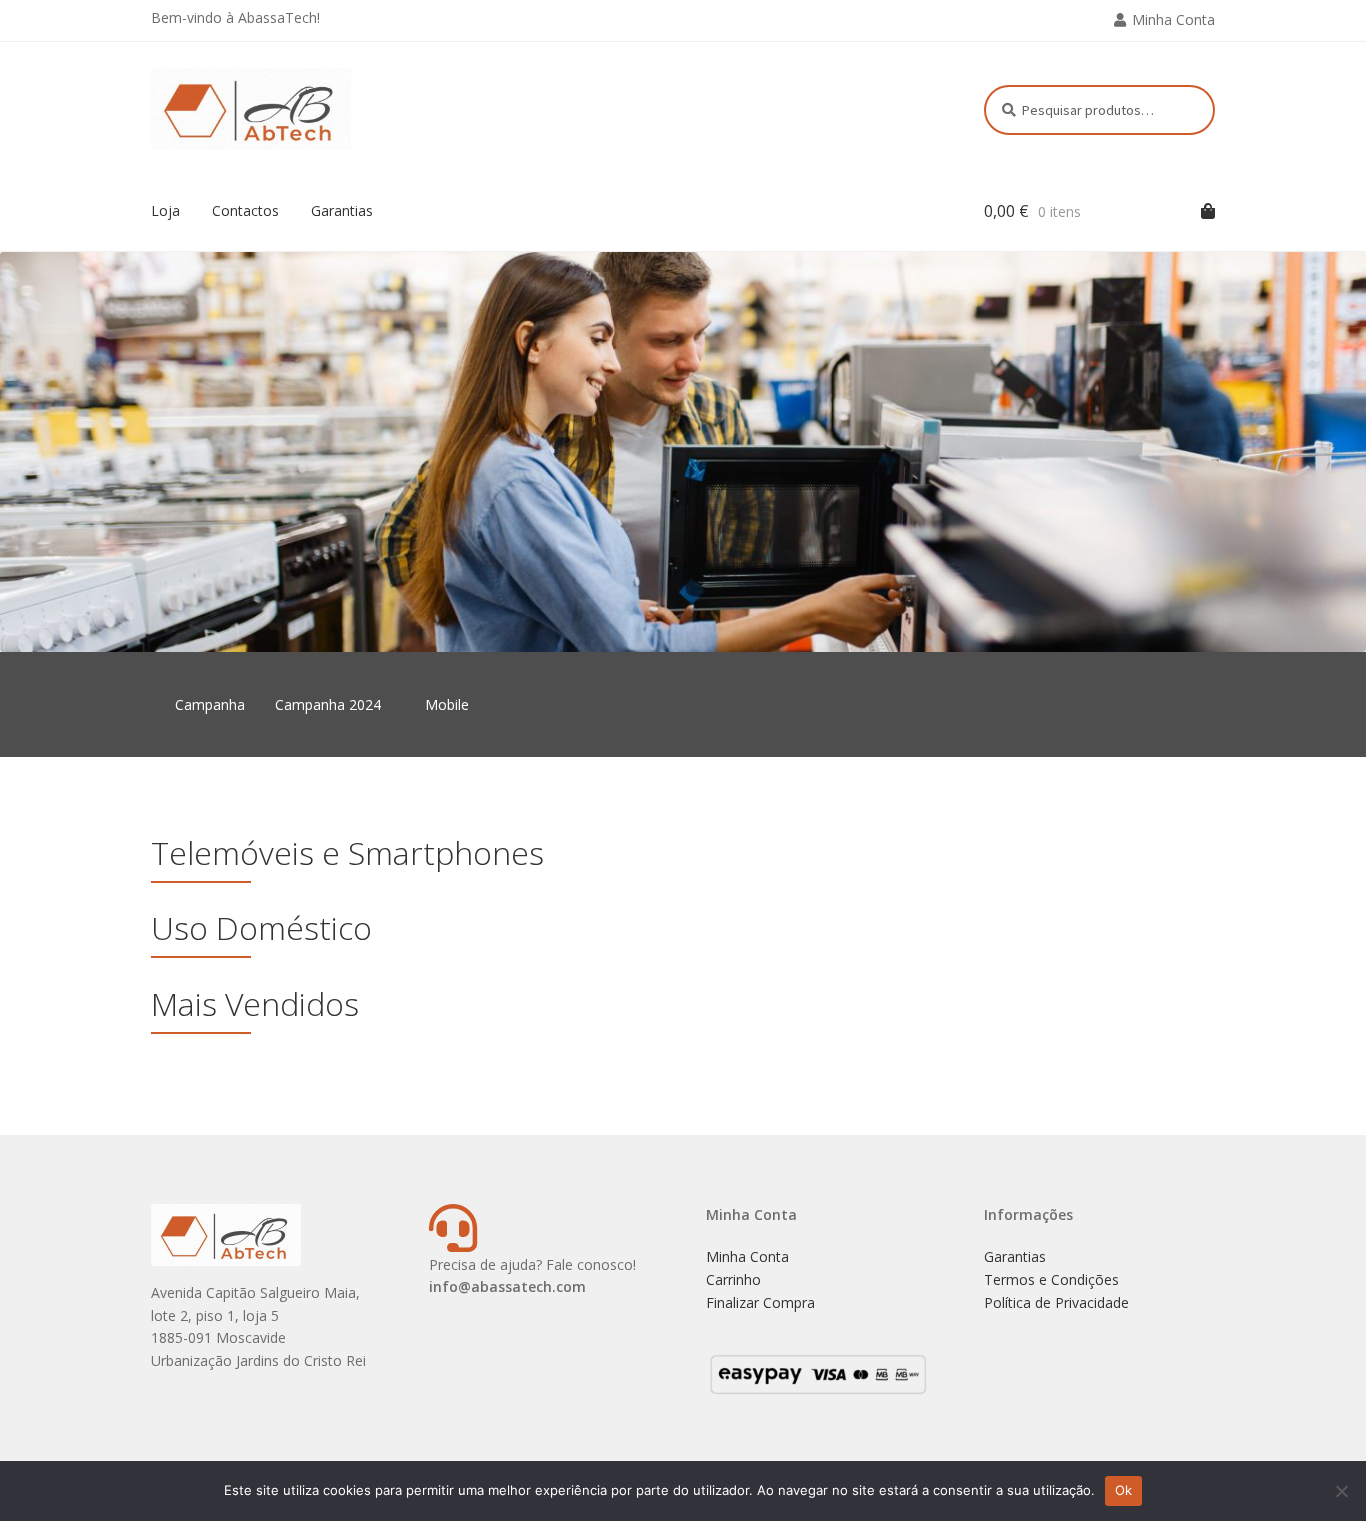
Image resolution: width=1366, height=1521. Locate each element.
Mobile (447, 704)
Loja (165, 210)
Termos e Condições (1051, 1279)
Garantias (342, 210)
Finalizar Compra (760, 1302)
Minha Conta (1173, 19)
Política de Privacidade (1056, 1302)
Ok (1124, 1490)
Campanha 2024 (328, 704)
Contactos (245, 210)
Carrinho (733, 1279)
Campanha (210, 704)
